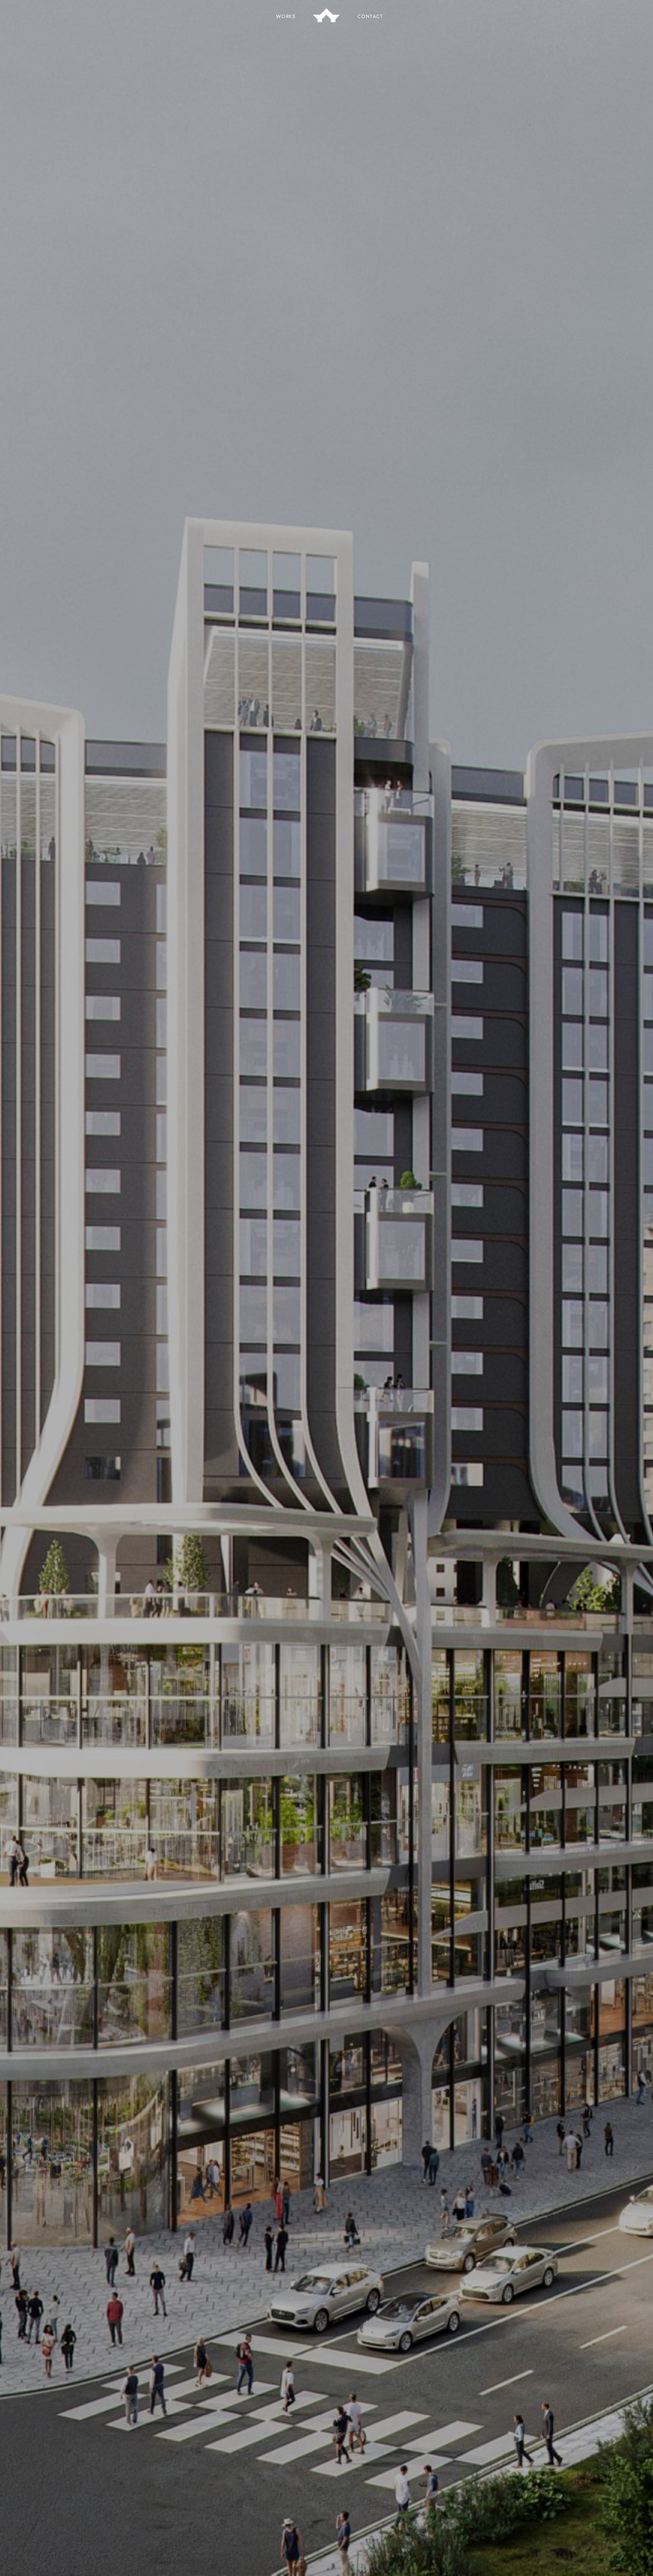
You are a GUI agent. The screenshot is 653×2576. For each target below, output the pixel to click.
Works (286, 16)
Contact (370, 16)
